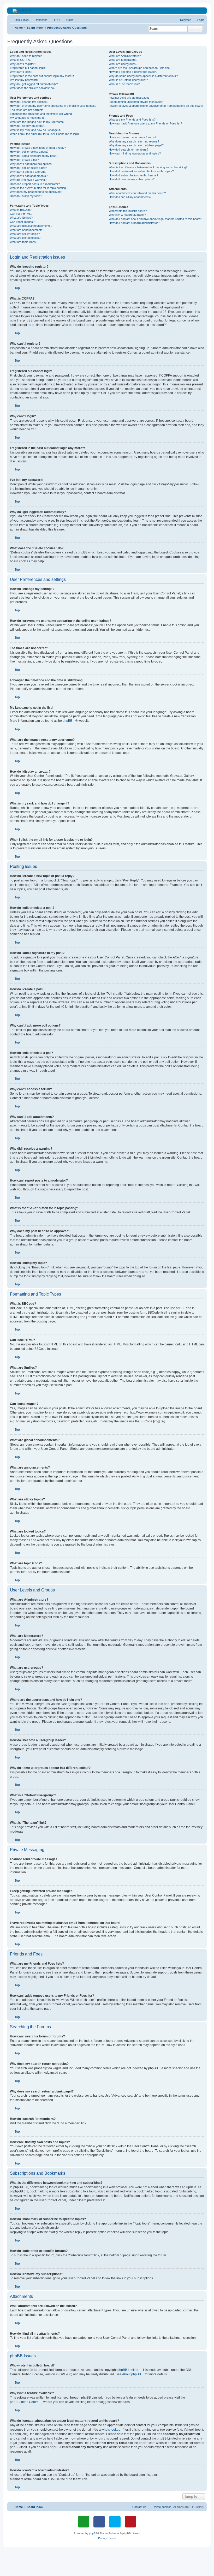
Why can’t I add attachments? (29, 176)
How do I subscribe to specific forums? (133, 175)
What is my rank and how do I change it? (36, 130)
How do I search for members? (129, 150)
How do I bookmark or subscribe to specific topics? (141, 171)
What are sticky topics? (25, 234)
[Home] (107, 11)
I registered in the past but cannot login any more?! (42, 76)
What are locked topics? (25, 238)
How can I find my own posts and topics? (135, 153)
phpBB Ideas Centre (24, 2402)
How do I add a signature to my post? (34, 156)
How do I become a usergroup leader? (133, 72)
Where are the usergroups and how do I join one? (140, 68)
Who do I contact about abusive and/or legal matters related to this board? (155, 219)
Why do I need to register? (27, 56)
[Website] (84, 2522)
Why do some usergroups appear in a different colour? (143, 76)
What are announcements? (27, 230)
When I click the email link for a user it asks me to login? (45, 134)
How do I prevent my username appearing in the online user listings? (53, 106)
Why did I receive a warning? (28, 180)
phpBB (67, 721)
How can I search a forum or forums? (133, 137)
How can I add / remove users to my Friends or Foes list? (145, 123)
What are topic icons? (24, 242)
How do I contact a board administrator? (134, 223)
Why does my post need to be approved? (36, 192)
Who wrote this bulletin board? (128, 211)
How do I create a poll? (24, 160)
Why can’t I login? (21, 72)
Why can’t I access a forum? (28, 172)
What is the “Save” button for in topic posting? (39, 188)
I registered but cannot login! (28, 68)
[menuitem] (39, 20)
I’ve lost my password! (24, 80)
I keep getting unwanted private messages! (136, 102)
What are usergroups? (123, 64)
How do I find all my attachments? (130, 197)
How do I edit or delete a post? (29, 152)
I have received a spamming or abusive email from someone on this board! (156, 106)
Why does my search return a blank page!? (136, 145)
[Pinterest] (130, 2522)
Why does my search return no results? (134, 141)
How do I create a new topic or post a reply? (38, 148)
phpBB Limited (128, 2370)
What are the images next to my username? (38, 122)
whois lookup (111, 2430)
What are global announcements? (31, 226)
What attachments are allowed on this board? (137, 193)
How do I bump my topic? (26, 196)
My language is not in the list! (28, 118)
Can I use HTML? (21, 214)
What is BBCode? (21, 210)
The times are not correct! (26, 110)
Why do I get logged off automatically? (34, 84)
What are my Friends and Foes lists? (132, 120)
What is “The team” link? (124, 84)
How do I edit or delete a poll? (28, 168)
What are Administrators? (125, 56)
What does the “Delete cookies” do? (33, 88)
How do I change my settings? (29, 102)
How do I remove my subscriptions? (132, 179)
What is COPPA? (21, 60)
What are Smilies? (21, 218)
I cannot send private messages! (130, 98)
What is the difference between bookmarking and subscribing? (148, 167)
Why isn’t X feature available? (127, 215)
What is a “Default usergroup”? (128, 80)
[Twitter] (115, 2522)
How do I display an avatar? (28, 126)
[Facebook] (99, 2522)
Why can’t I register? (23, 64)
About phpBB (132, 2374)
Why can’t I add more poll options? (32, 164)
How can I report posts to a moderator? (35, 184)
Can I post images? (22, 222)
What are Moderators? (123, 60)
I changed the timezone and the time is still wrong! (41, 114)
